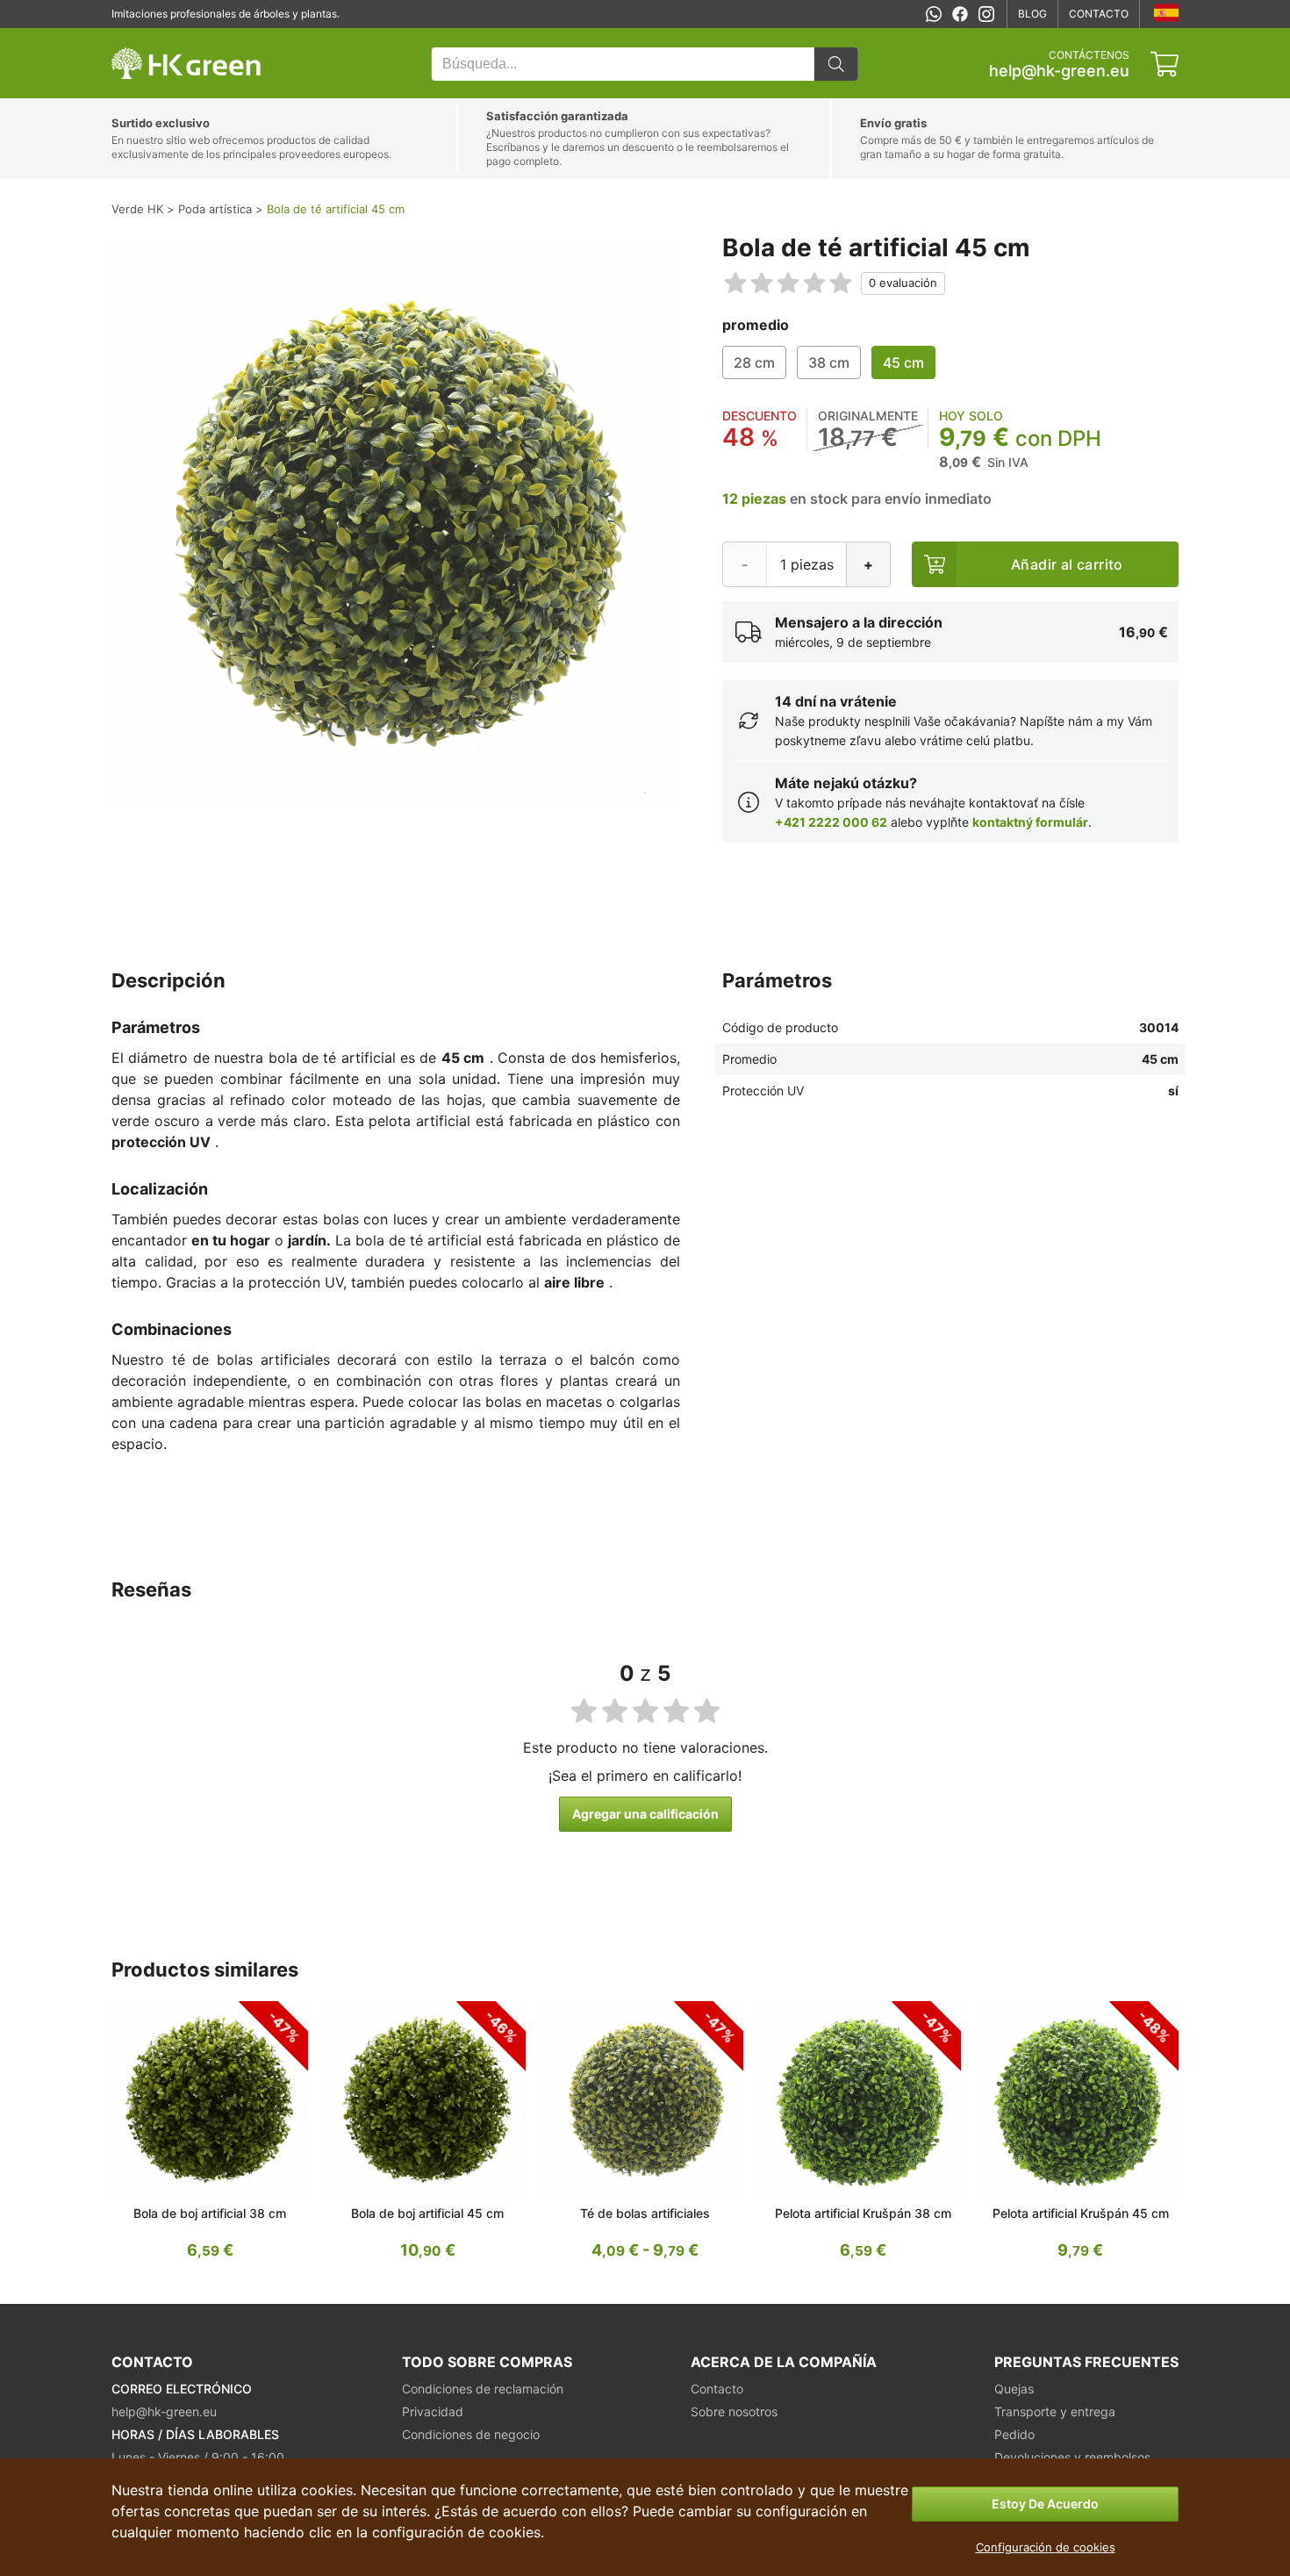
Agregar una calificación (645, 1814)
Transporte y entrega (1055, 2411)
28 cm (754, 362)
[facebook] (960, 14)
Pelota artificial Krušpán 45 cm (1081, 2213)
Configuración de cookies (1046, 2547)
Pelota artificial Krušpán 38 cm (863, 2213)
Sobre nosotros (734, 2411)
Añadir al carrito (1067, 564)
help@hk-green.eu (1059, 71)
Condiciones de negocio (471, 2434)
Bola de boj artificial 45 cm (427, 2213)
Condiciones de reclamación (483, 2389)
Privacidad (433, 2411)
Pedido (1014, 2434)
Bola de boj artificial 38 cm (210, 2213)
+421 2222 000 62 (831, 822)
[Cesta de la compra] (1165, 64)
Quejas (1014, 2389)
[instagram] (986, 14)
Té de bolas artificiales (645, 2213)
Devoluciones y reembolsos (1072, 2457)
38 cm (829, 362)
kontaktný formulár (1030, 822)
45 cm (903, 362)
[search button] (836, 64)
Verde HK (134, 37)
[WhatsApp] (934, 14)
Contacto (1099, 14)
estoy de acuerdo (1045, 2504)
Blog (1032, 14)
